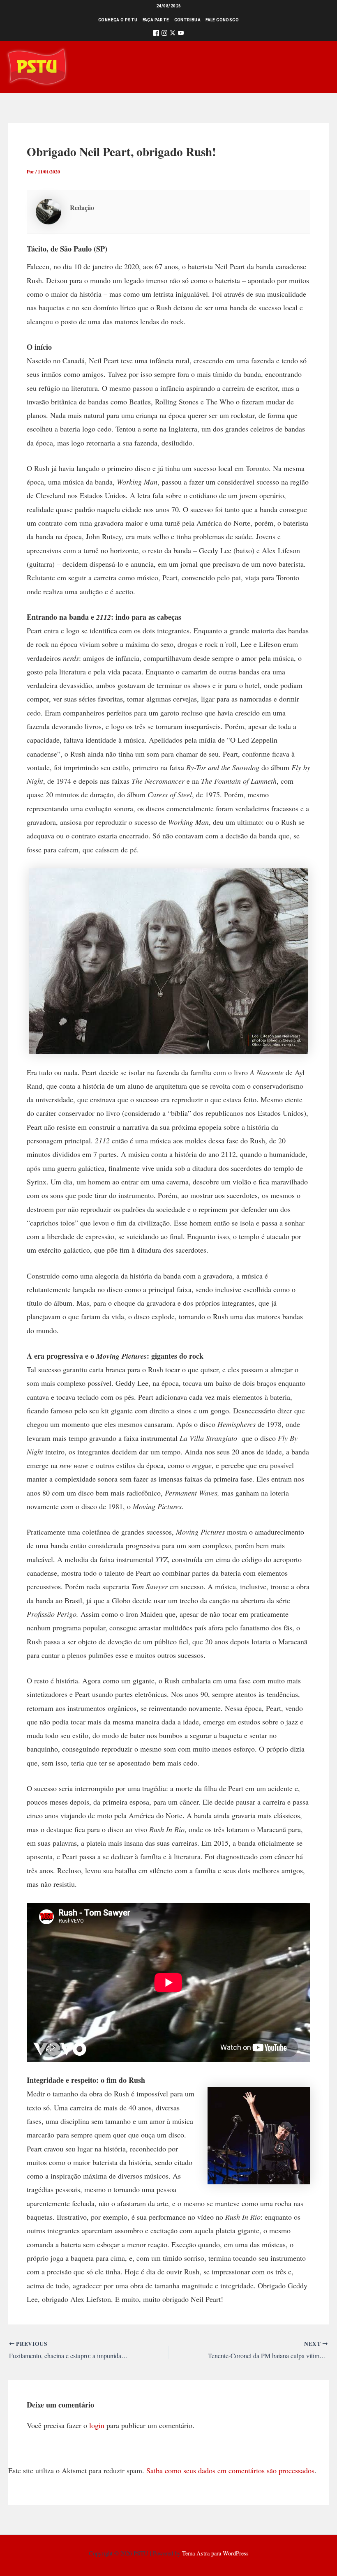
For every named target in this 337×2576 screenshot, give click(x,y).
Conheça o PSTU (118, 20)
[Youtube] (181, 34)
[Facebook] (156, 34)
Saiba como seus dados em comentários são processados (230, 2470)
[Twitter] (173, 34)
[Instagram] (164, 34)
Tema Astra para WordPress (215, 2553)
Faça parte (156, 20)
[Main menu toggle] (319, 67)
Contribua (188, 20)
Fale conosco (222, 20)
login (97, 2425)
